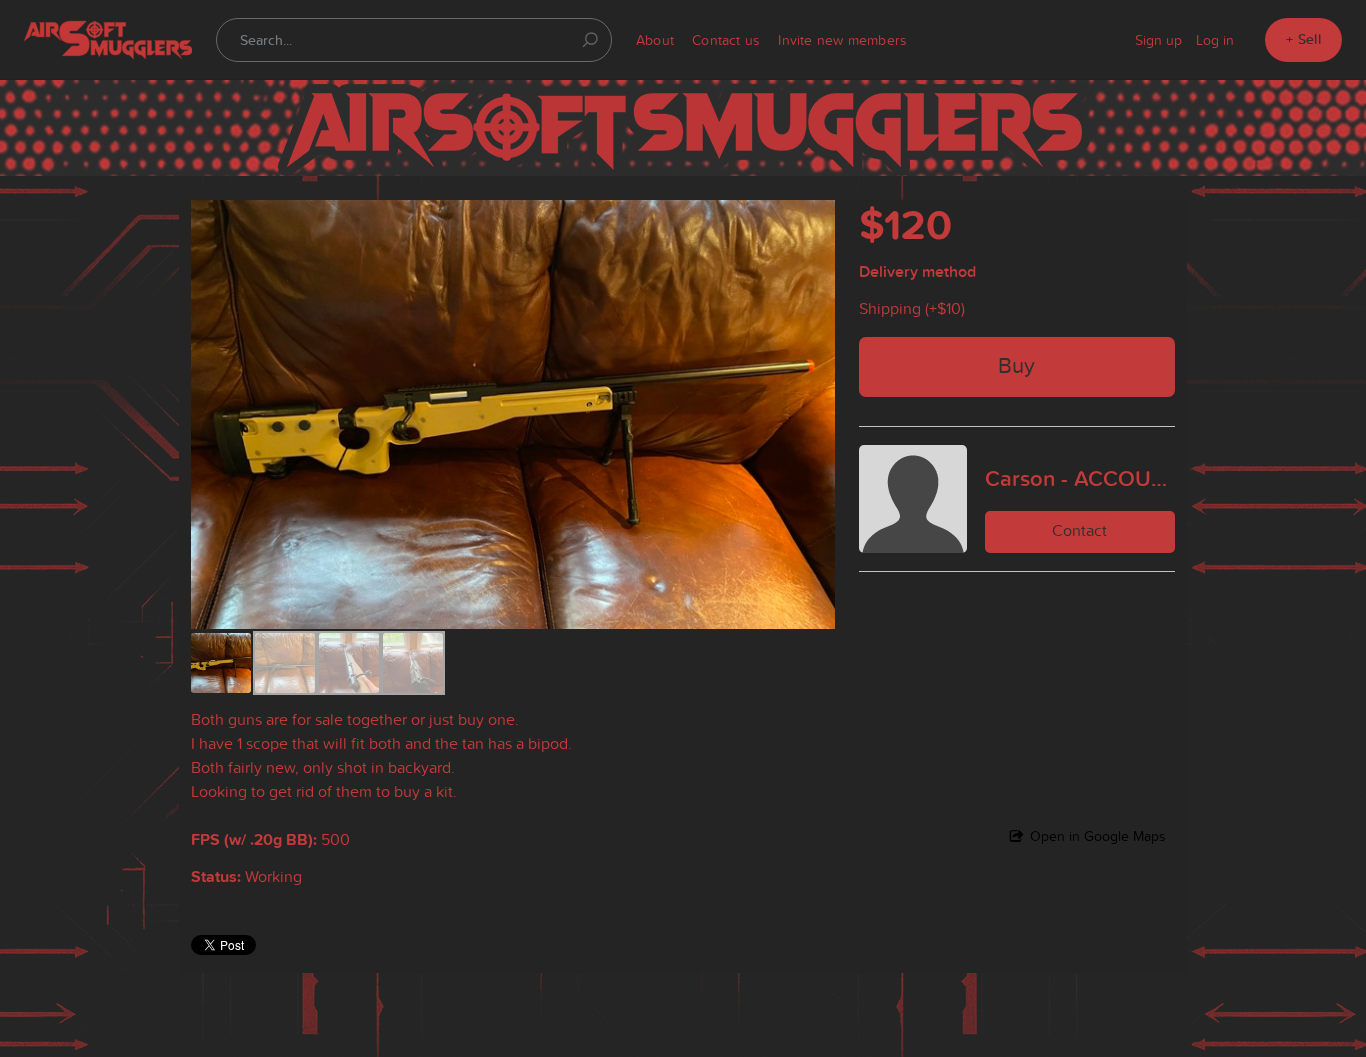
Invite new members (842, 40)
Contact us (726, 40)
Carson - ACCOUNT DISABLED (1080, 478)
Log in (1215, 40)
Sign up (1158, 40)
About (655, 40)
